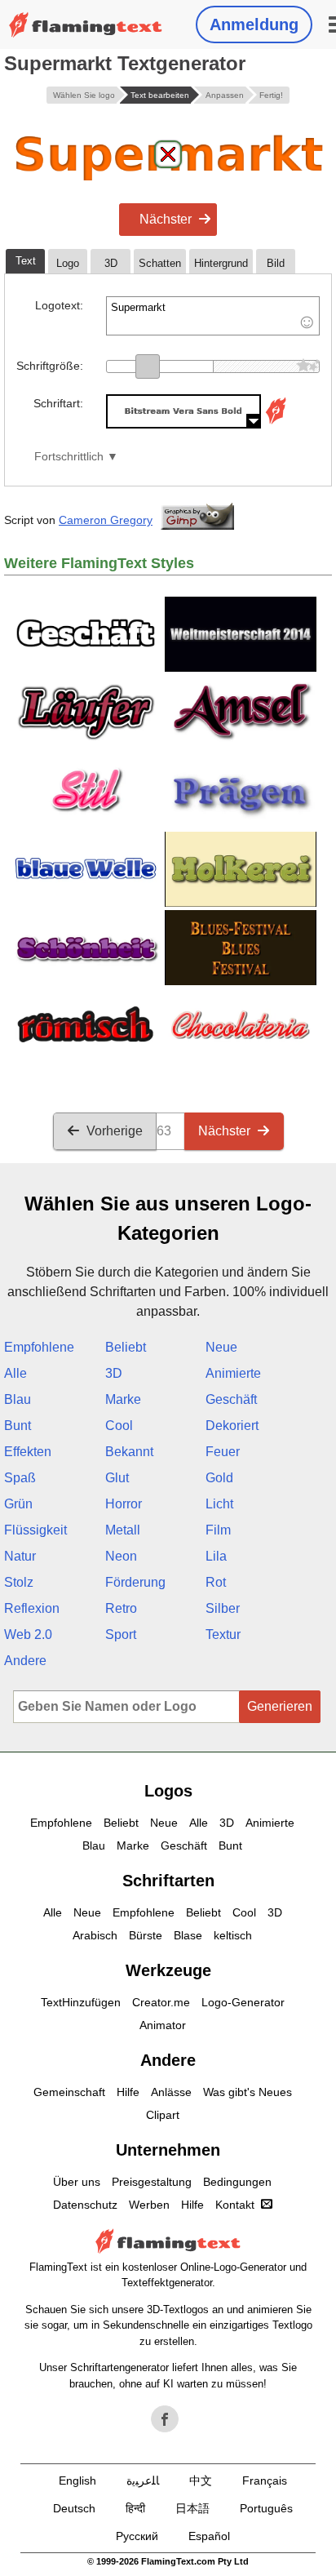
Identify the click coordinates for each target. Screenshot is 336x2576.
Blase (188, 1935)
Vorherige (115, 1131)
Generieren (280, 1706)
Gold (219, 1478)
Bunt (18, 1426)
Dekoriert (232, 1426)
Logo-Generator (243, 2002)
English (77, 2481)
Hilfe (128, 2092)
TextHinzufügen (81, 2002)
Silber (223, 1608)
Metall (123, 1530)
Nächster (166, 219)
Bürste (146, 1935)
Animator (163, 2025)
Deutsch (74, 2508)
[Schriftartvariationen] (276, 424)
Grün (18, 1504)
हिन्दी (135, 2508)
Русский (137, 2536)
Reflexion (32, 1608)
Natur (20, 1556)
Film (218, 1530)
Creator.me (161, 2002)
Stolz (19, 1582)
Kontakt (235, 2205)
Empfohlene (39, 1347)
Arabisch (95, 1935)
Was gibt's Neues (248, 2092)
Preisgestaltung (152, 2182)
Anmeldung (254, 24)
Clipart (163, 2115)
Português (266, 2508)
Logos (168, 1791)
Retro (121, 1608)
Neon (121, 1556)
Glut (117, 1478)
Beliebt (126, 1347)
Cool (119, 1426)
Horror (124, 1504)
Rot (216, 1582)
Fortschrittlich (69, 457)
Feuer (223, 1452)
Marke (123, 1399)
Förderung (135, 1582)
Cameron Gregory (106, 520)
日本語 (192, 2508)
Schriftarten (168, 1881)
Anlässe (171, 2092)
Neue (221, 1347)
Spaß (20, 1478)
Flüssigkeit (35, 1530)
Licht (219, 1504)
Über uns (77, 2182)
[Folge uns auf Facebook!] (165, 2419)
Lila (216, 1556)
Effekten (28, 1452)
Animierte (233, 1373)
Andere (25, 1661)
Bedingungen (237, 2182)
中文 (201, 2481)
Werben (149, 2205)
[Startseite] (86, 25)
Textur (223, 1634)
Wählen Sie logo (84, 95)
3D (114, 1373)
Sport (121, 1634)
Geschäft (231, 1399)
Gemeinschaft (69, 2092)
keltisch (233, 1935)
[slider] (148, 366)
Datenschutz (85, 2205)
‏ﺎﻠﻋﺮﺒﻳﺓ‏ (143, 2481)
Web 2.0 (28, 1634)
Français (265, 2481)
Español (209, 2536)
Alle (15, 1373)
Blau (18, 1399)
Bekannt (129, 1452)
